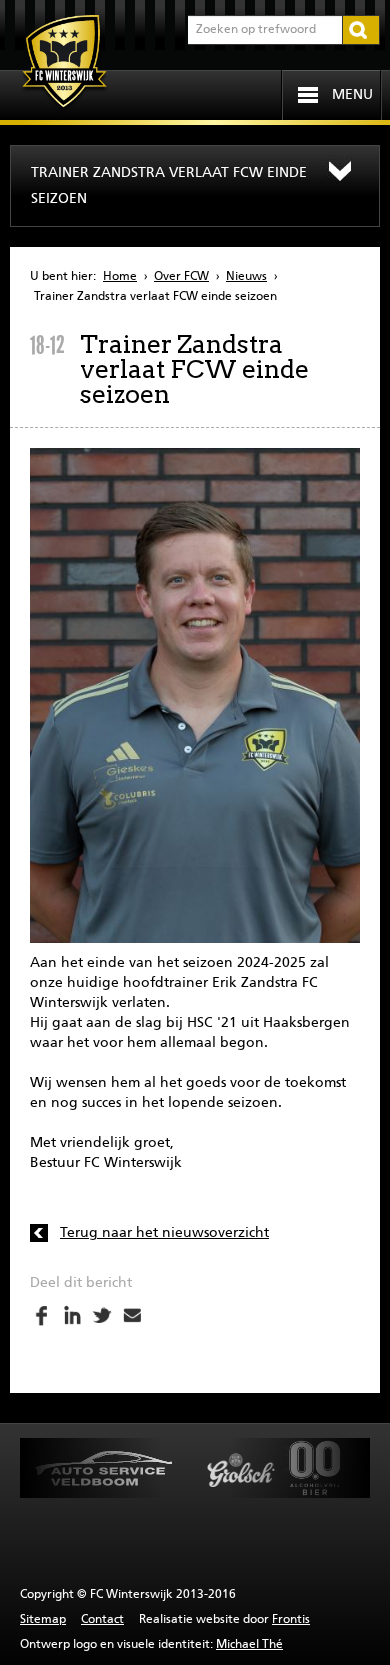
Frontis (291, 1620)
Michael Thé (249, 1645)
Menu (352, 95)
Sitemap (43, 1620)
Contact (102, 1620)
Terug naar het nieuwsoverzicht (164, 1233)
